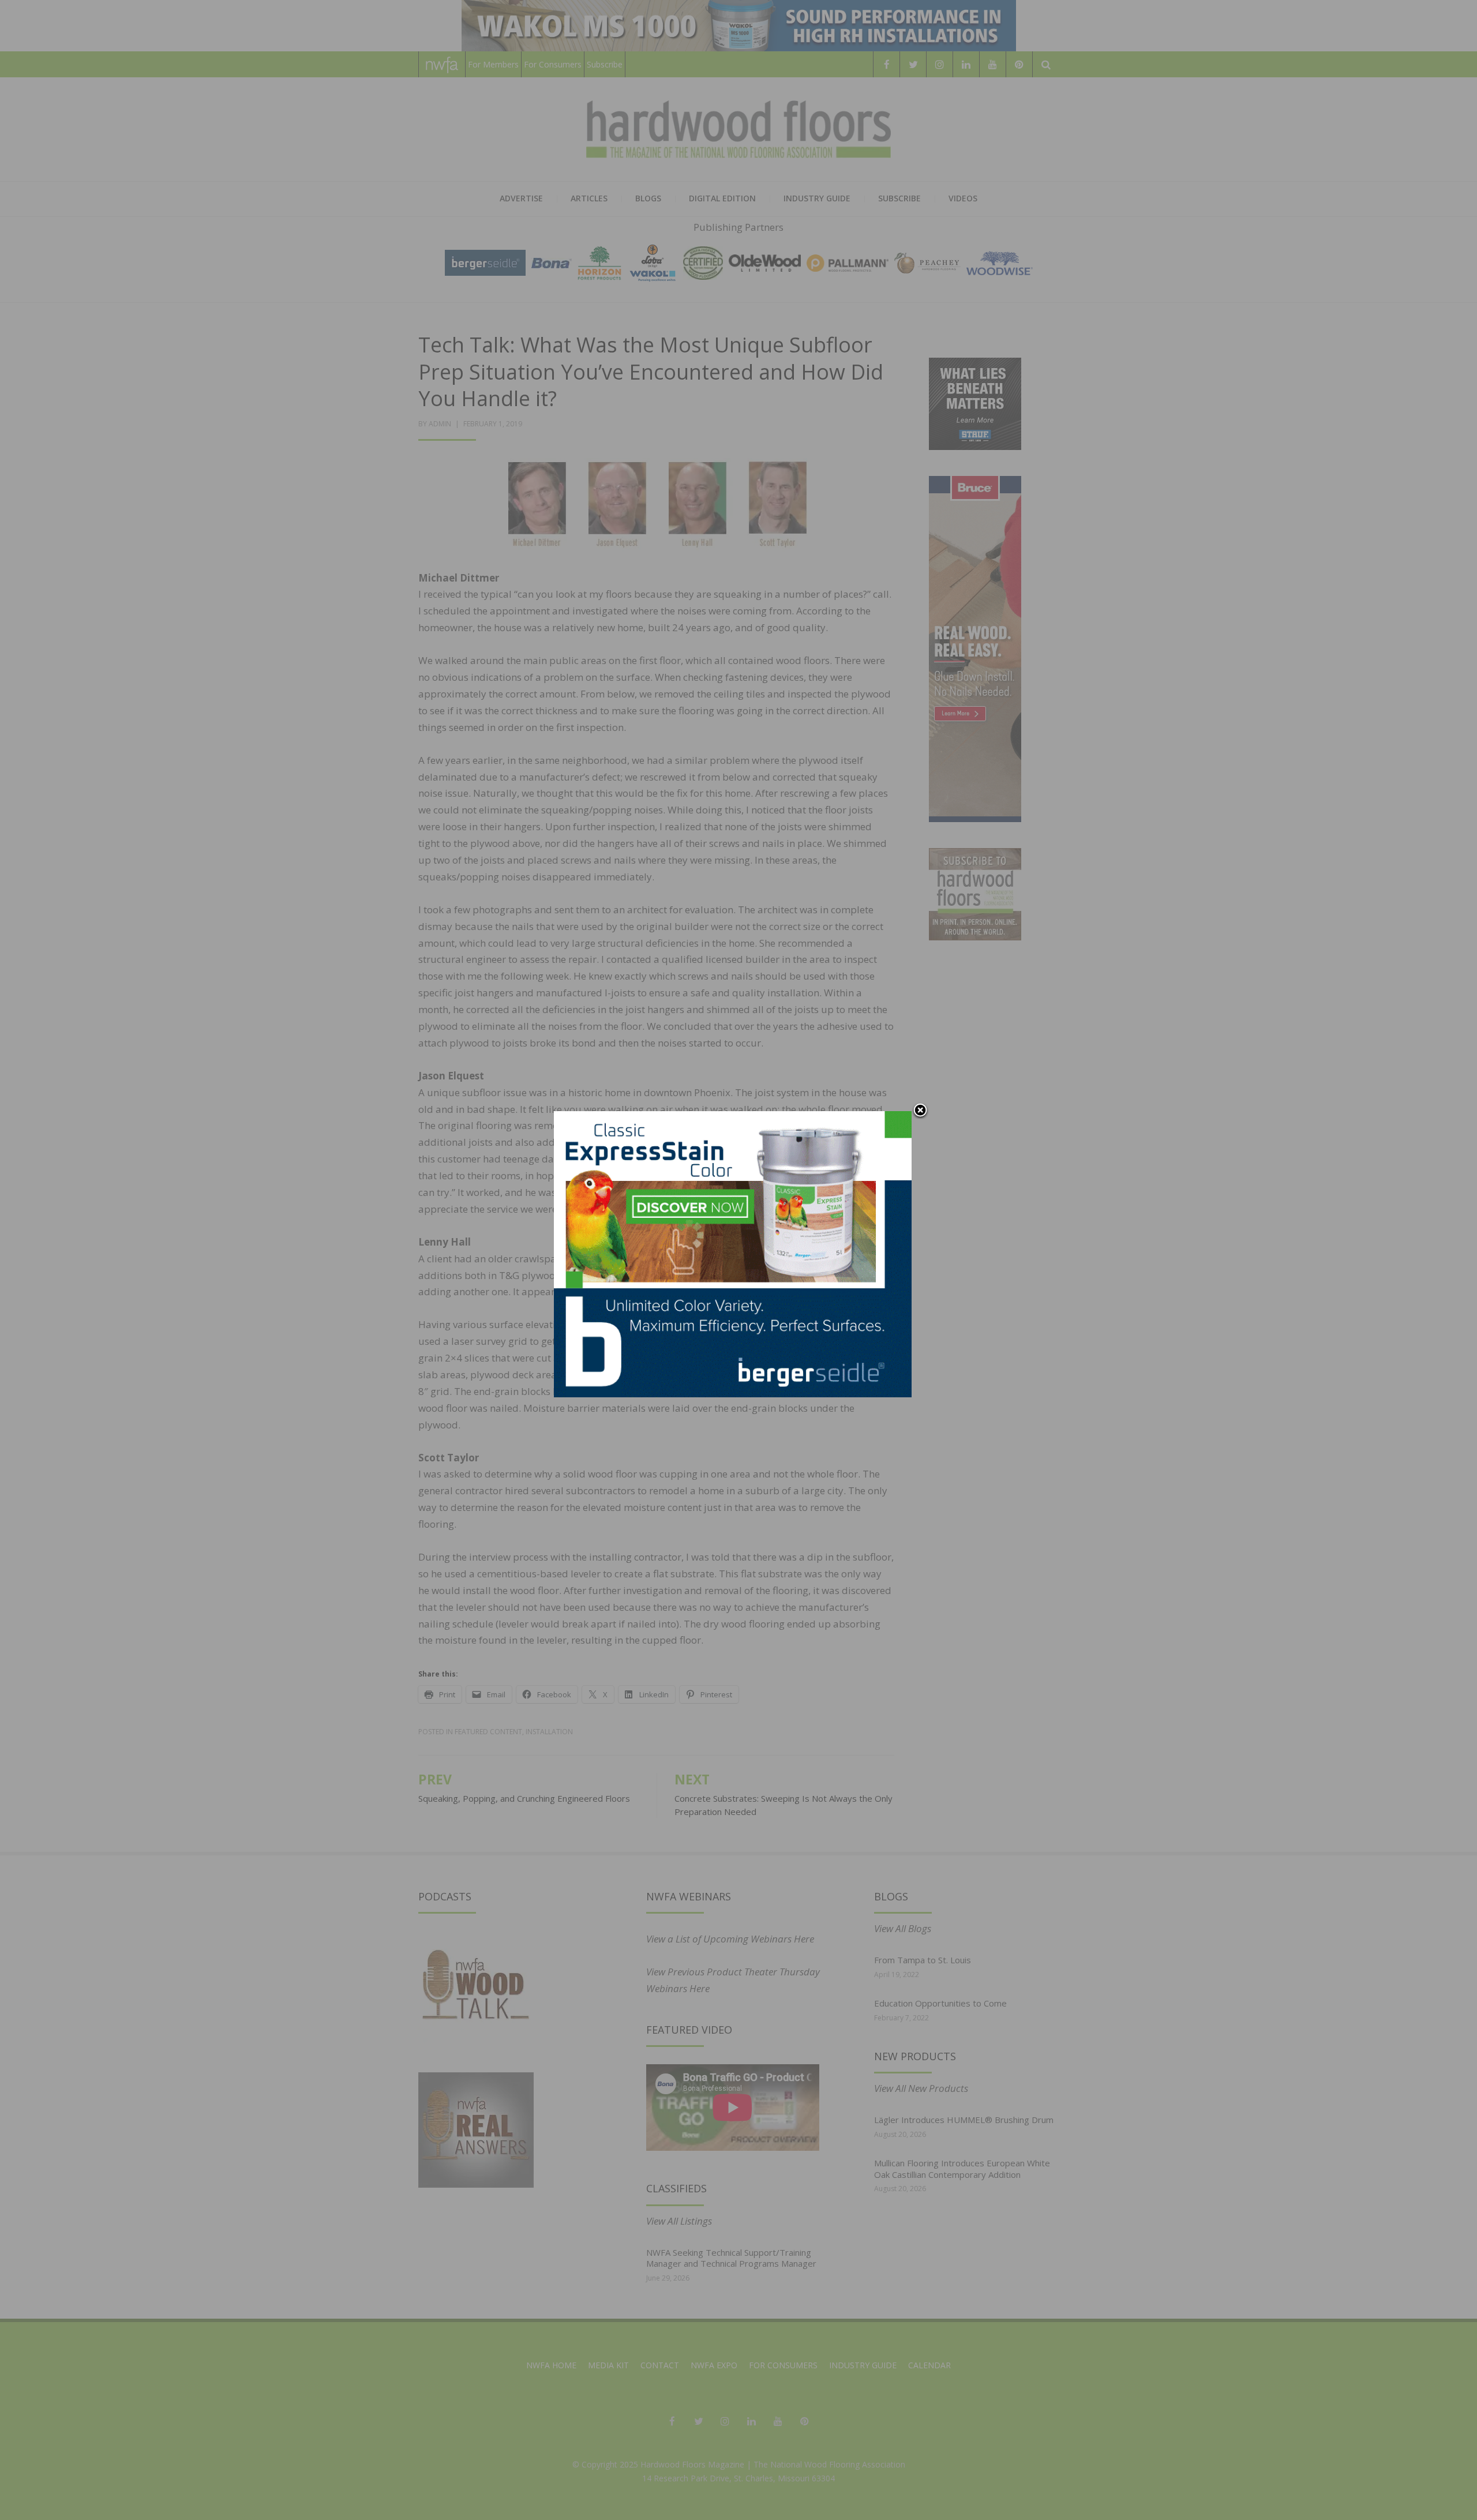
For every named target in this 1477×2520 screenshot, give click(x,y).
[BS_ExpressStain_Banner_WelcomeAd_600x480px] (733, 1253)
